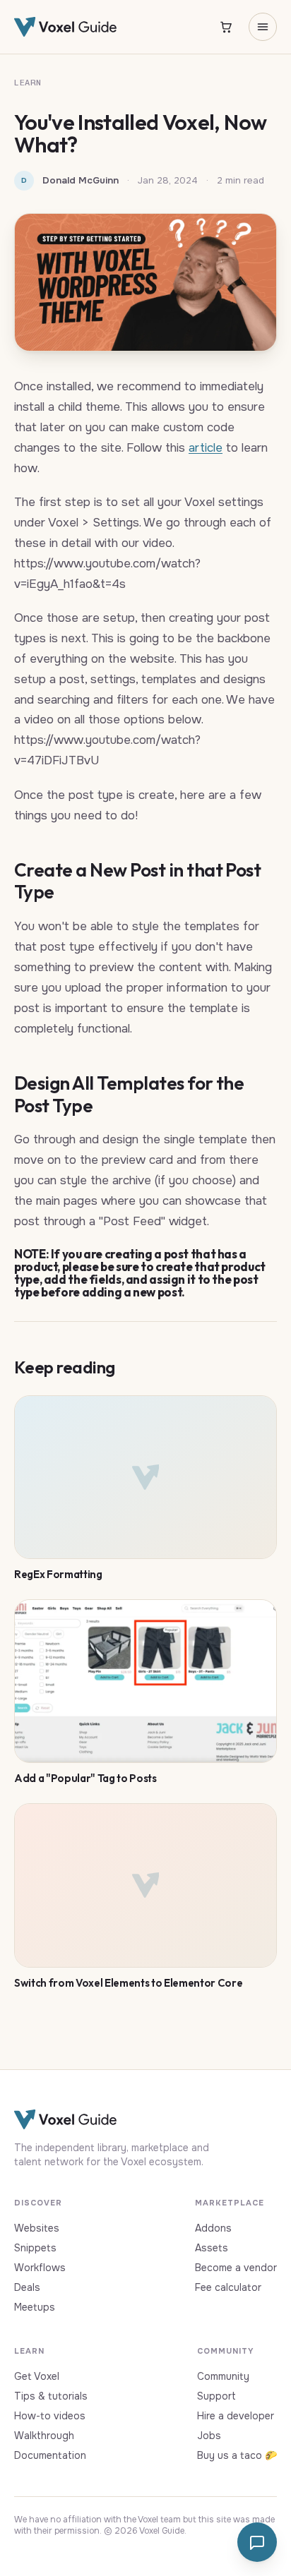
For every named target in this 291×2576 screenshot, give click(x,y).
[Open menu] (263, 27)
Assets (212, 2248)
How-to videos (50, 2416)
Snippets (35, 2248)
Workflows (40, 2268)
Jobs (209, 2436)
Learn (28, 83)
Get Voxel (37, 2376)
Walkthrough (44, 2436)
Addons (213, 2228)
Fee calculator (228, 2287)
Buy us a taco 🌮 (237, 2455)
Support (216, 2396)
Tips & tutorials (51, 2396)
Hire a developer (236, 2416)
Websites (37, 2228)
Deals (27, 2287)
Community (223, 2376)
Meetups (35, 2307)
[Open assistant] (257, 2542)
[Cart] (226, 27)
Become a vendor (236, 2268)
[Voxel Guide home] (65, 27)
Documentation (50, 2455)
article (206, 448)
